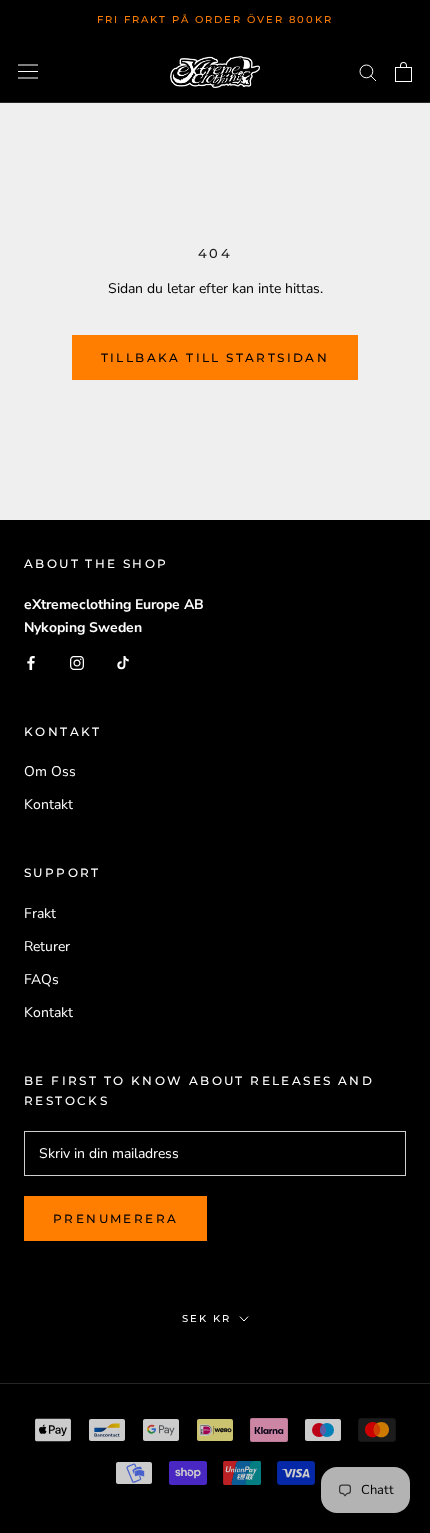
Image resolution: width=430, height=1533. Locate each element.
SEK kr (206, 1318)
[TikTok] (123, 662)
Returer (47, 946)
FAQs (41, 979)
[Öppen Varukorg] (403, 72)
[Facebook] (31, 662)
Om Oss (50, 771)
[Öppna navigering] (28, 71)
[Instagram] (77, 662)
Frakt (40, 913)
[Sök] (368, 71)
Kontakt (48, 804)
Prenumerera (115, 1218)
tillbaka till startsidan (215, 357)
